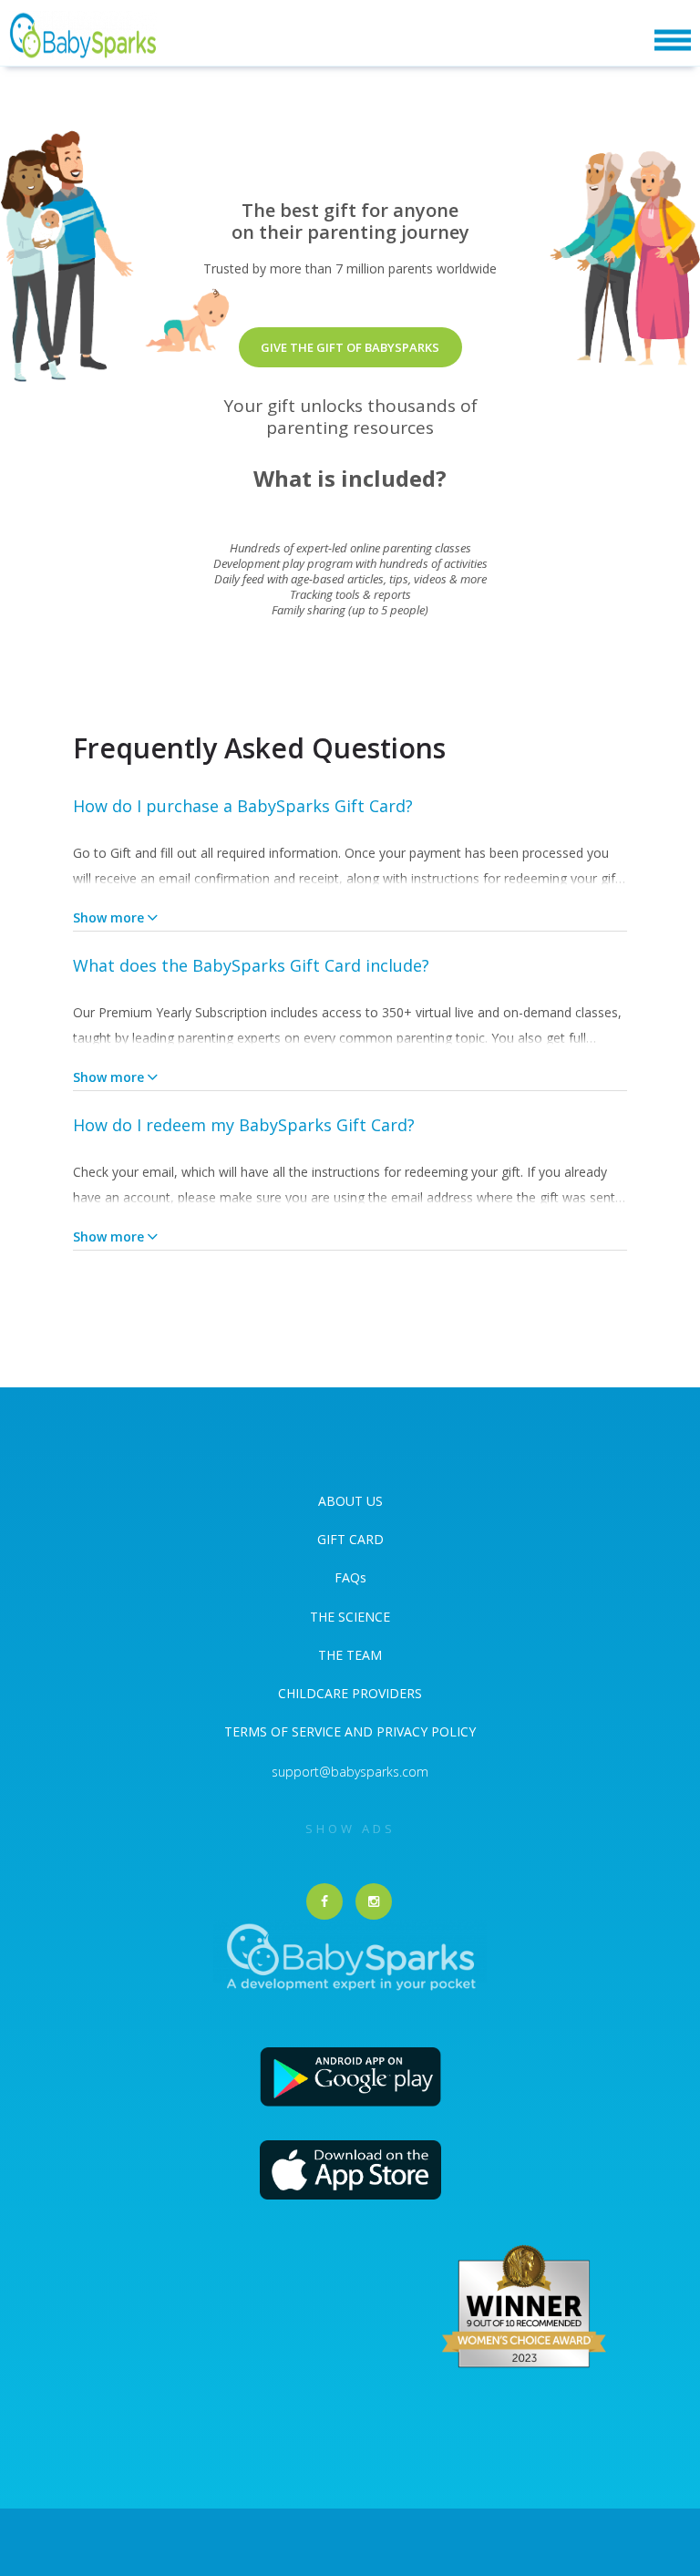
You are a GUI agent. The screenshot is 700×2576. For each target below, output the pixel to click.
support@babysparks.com (350, 1772)
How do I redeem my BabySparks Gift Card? (244, 1125)
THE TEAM (350, 1655)
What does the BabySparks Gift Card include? (251, 965)
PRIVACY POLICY (424, 1731)
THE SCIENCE (350, 1617)
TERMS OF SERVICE (284, 1731)
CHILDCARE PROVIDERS (350, 1693)
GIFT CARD (350, 1539)
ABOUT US (350, 1501)
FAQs (350, 1577)
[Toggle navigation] (673, 41)
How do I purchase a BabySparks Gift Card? (243, 806)
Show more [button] (108, 917)
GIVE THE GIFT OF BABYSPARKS (350, 347)
